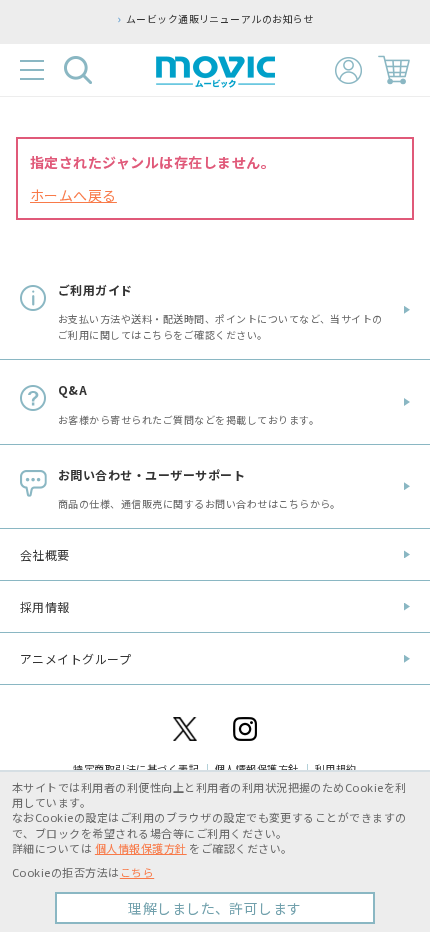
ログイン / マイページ (348, 70)
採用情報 (45, 606)
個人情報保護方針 (141, 848)
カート (394, 70)
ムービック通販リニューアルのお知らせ (220, 19)
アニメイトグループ (75, 658)
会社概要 (45, 554)
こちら (137, 872)
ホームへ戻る (73, 195)
